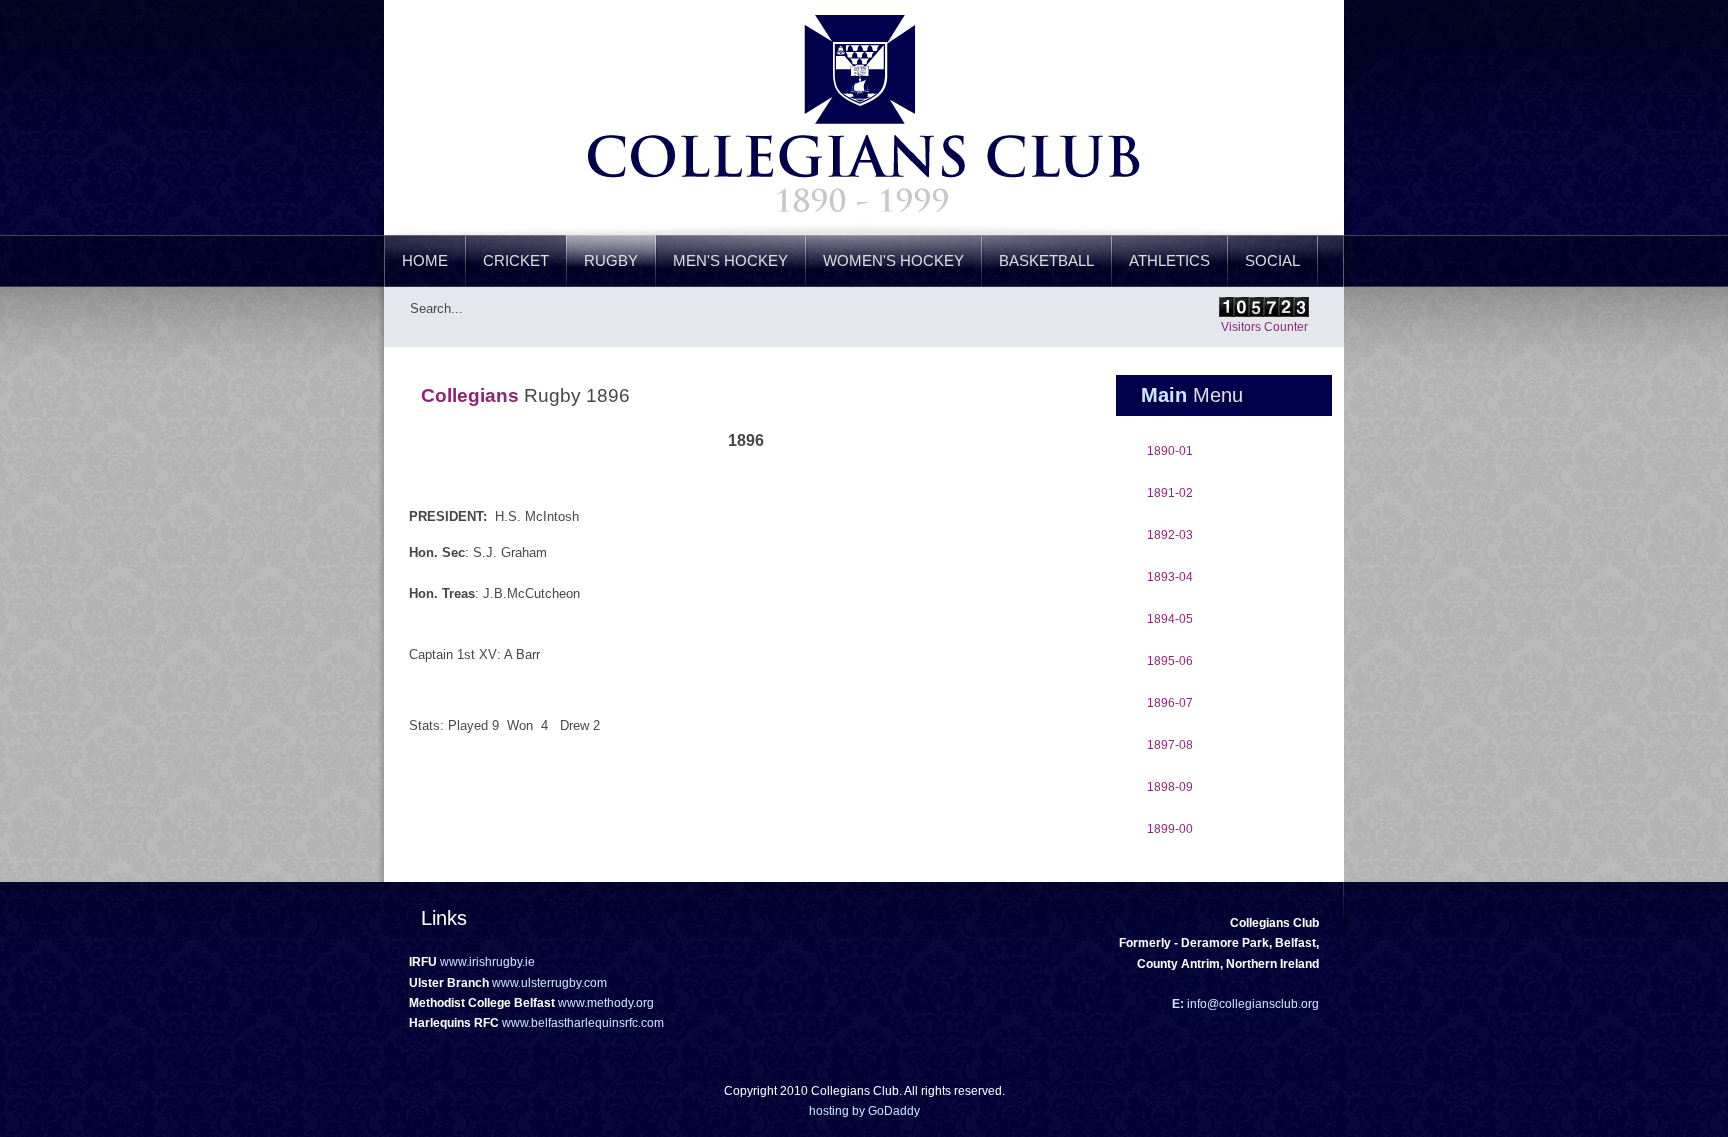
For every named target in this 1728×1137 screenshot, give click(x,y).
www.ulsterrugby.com (549, 983)
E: (1178, 1004)
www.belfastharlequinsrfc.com (583, 1023)
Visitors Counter (1264, 327)
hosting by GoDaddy (864, 1111)
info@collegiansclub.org (1251, 1004)
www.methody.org (606, 1003)
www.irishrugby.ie (487, 962)
